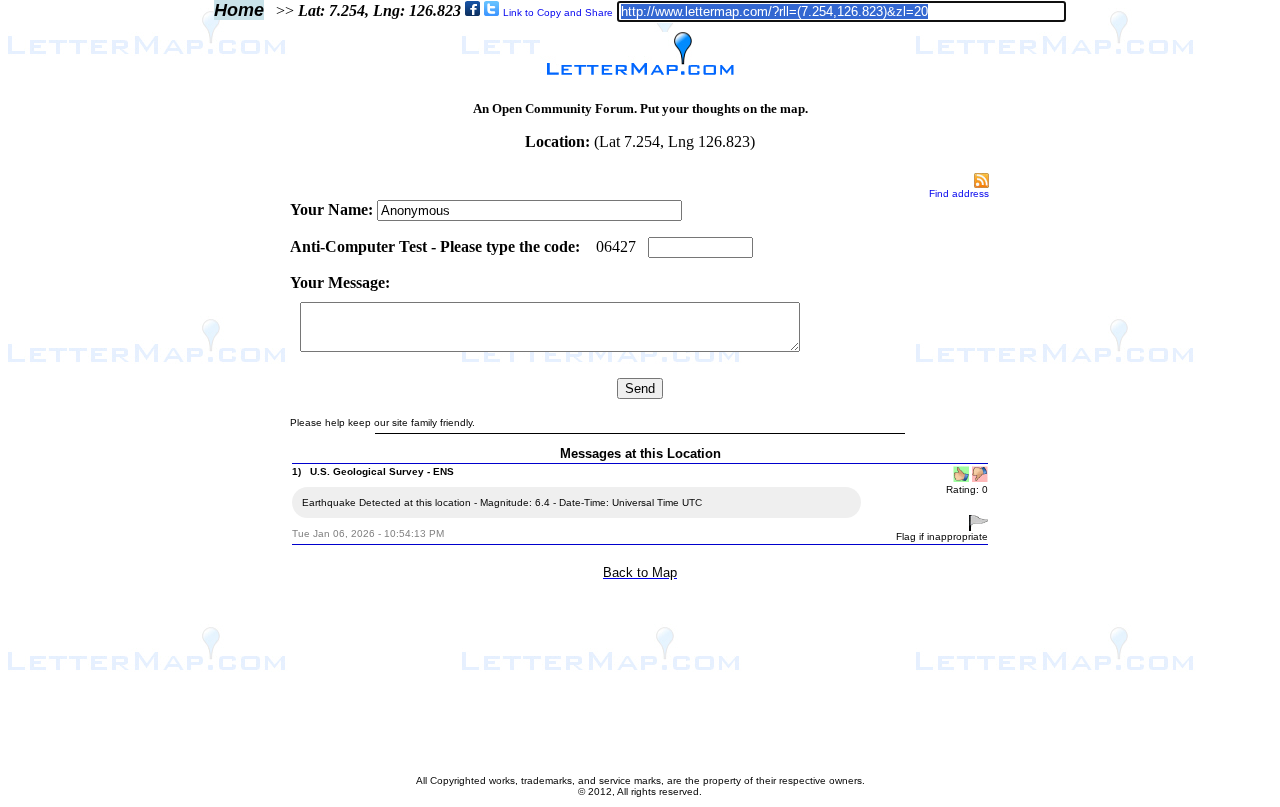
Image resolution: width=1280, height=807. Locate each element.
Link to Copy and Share (558, 12)
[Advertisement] (204, 472)
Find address (959, 193)
